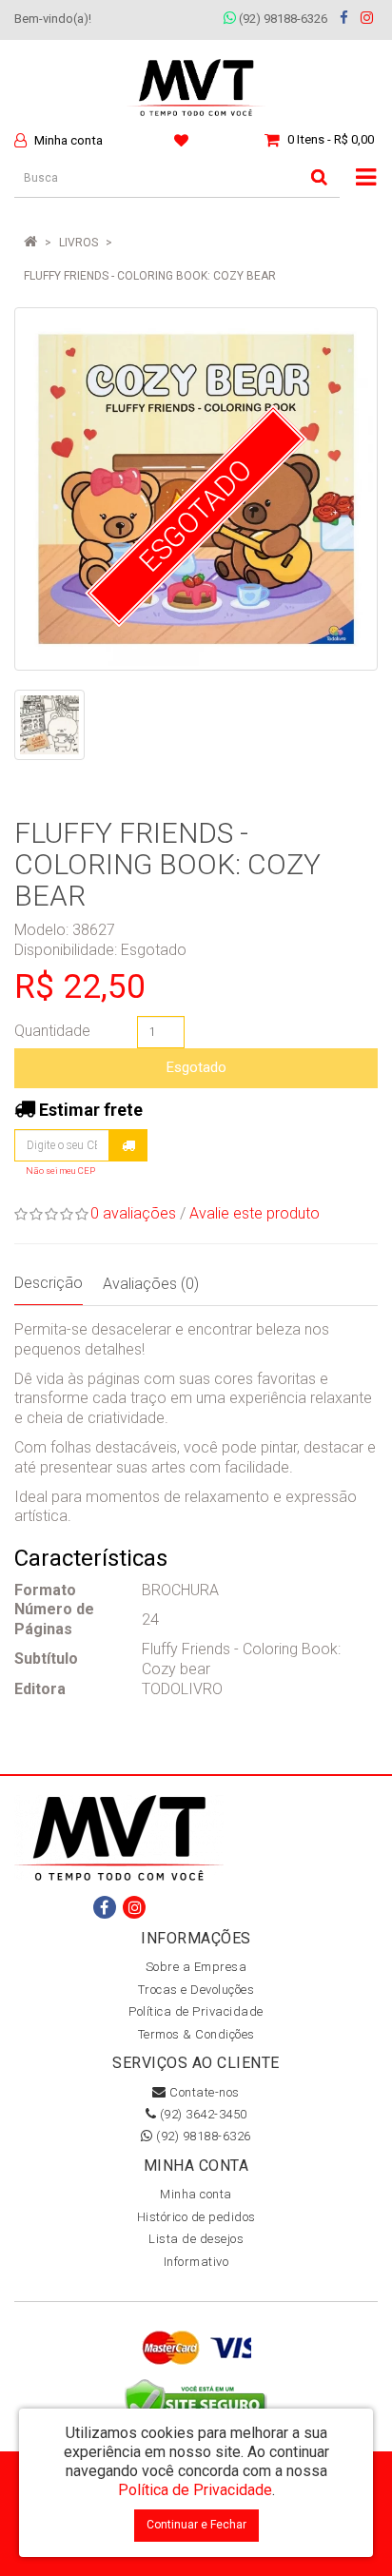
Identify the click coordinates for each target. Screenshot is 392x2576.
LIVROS (78, 243)
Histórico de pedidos (196, 2217)
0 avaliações (133, 1213)
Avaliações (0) (151, 1284)
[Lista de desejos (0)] (184, 140)
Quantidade (52, 1031)
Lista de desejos (196, 2239)
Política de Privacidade (196, 2011)
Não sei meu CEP (60, 1171)
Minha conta (196, 2194)
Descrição (49, 1283)
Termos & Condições (196, 2034)
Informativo (196, 2262)
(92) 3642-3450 (202, 2114)
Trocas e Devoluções (196, 1990)
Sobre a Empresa (196, 1967)
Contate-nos (203, 2092)
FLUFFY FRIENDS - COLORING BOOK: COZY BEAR (150, 276)
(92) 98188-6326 (282, 19)
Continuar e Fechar (196, 2525)
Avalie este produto (255, 1213)
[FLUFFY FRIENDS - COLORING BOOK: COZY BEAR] (49, 725)
